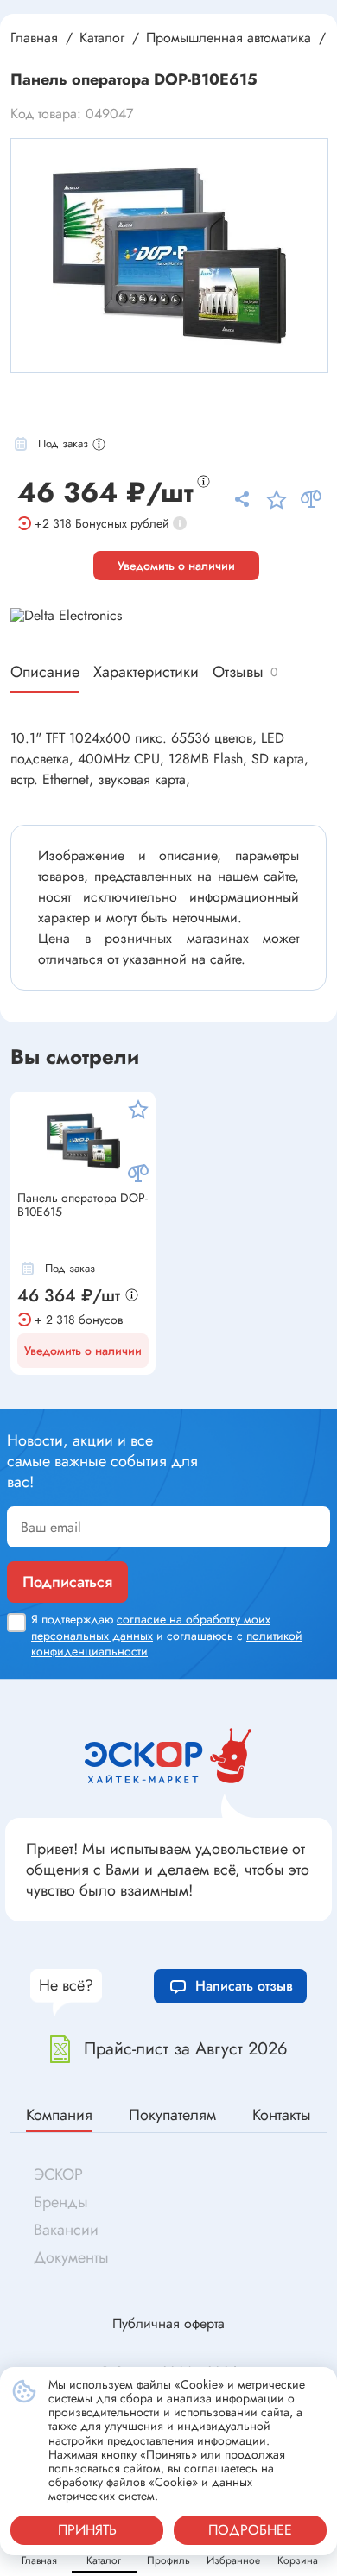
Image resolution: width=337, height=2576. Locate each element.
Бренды (61, 2202)
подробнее (250, 2530)
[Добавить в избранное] (138, 1109)
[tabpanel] (169, 256)
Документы (71, 2257)
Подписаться (67, 1582)
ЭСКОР (58, 2174)
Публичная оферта (168, 2323)
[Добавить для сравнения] (138, 1174)
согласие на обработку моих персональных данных (151, 1627)
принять (87, 2530)
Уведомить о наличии (176, 566)
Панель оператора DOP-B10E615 (83, 1206)
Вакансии (66, 2230)
